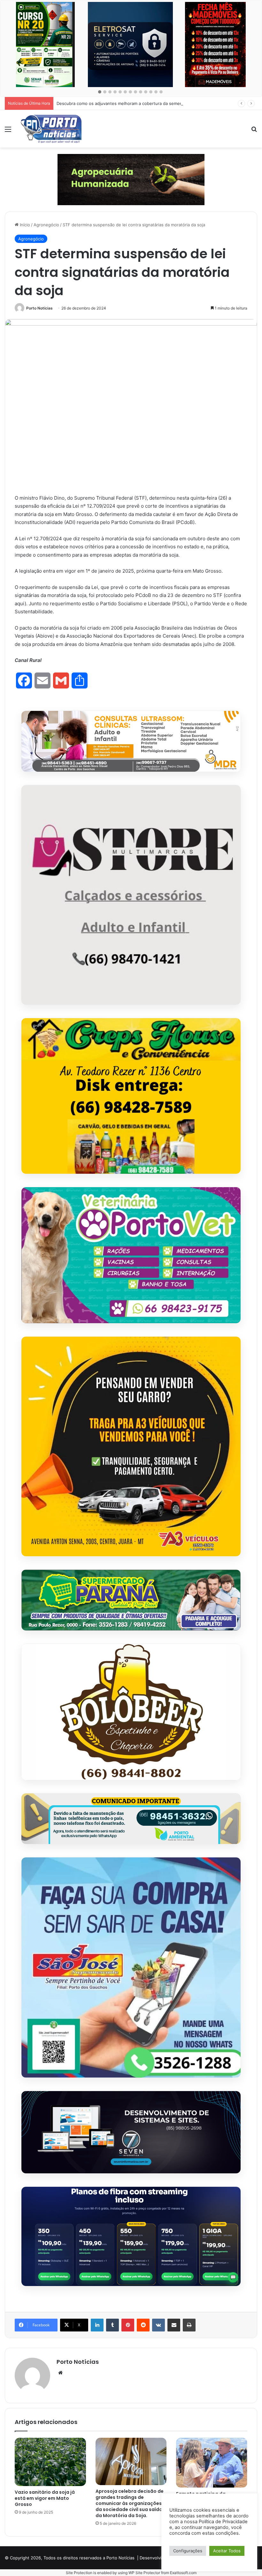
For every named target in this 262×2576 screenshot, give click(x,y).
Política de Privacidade (223, 2522)
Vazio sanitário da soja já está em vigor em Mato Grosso (45, 2498)
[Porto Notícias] (51, 129)
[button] (100, 92)
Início (24, 225)
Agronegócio (46, 225)
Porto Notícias (39, 308)
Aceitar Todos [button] (227, 2551)
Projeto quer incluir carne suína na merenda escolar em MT (116, 103)
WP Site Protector (144, 2573)
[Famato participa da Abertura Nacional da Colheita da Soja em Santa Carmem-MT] (212, 2463)
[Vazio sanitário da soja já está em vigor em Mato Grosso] (50, 2462)
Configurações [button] (188, 2551)
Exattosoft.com (183, 2573)
